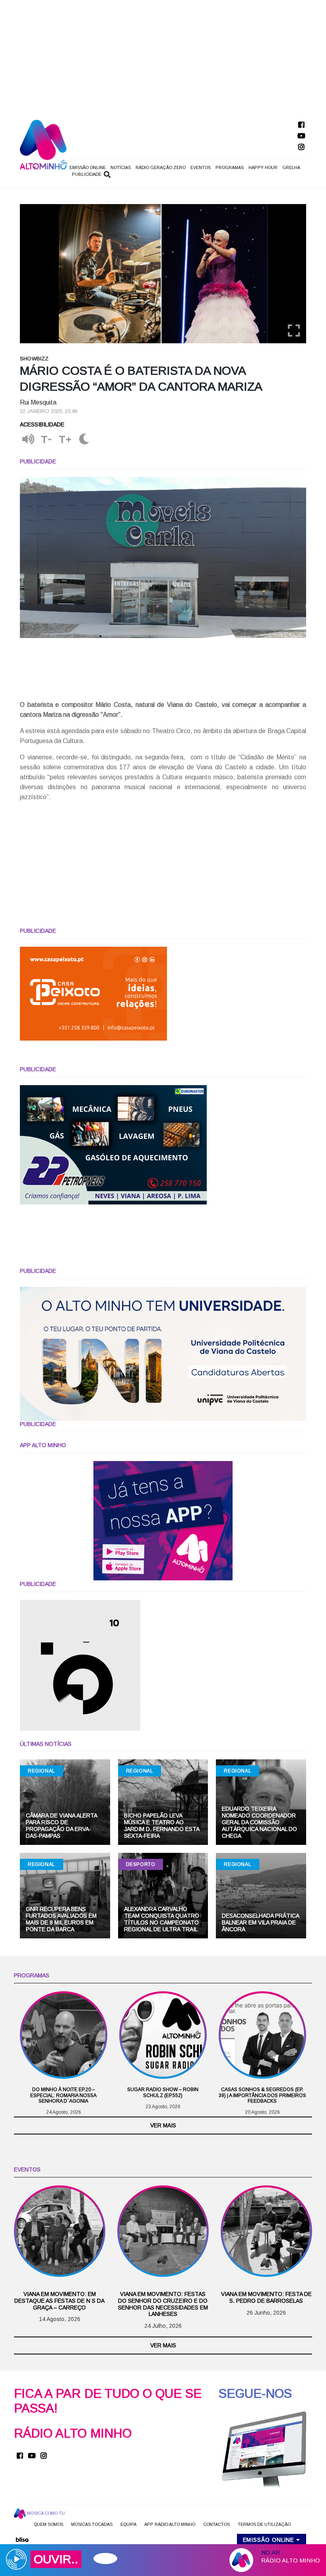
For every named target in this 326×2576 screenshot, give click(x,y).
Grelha (291, 167)
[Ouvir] (28, 440)
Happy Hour (263, 167)
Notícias (121, 167)
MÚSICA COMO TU (45, 2513)
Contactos (216, 2524)
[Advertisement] (163, 56)
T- (47, 440)
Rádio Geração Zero (161, 167)
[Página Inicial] (44, 144)
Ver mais (163, 2125)
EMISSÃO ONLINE (88, 167)
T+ (65, 440)
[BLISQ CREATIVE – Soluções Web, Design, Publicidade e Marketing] (22, 2539)
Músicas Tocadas (92, 2524)
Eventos (201, 167)
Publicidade (87, 174)
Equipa (128, 2524)
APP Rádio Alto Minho (170, 2524)
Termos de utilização (264, 2524)
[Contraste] (84, 440)
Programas (230, 167)
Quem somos (49, 2524)
